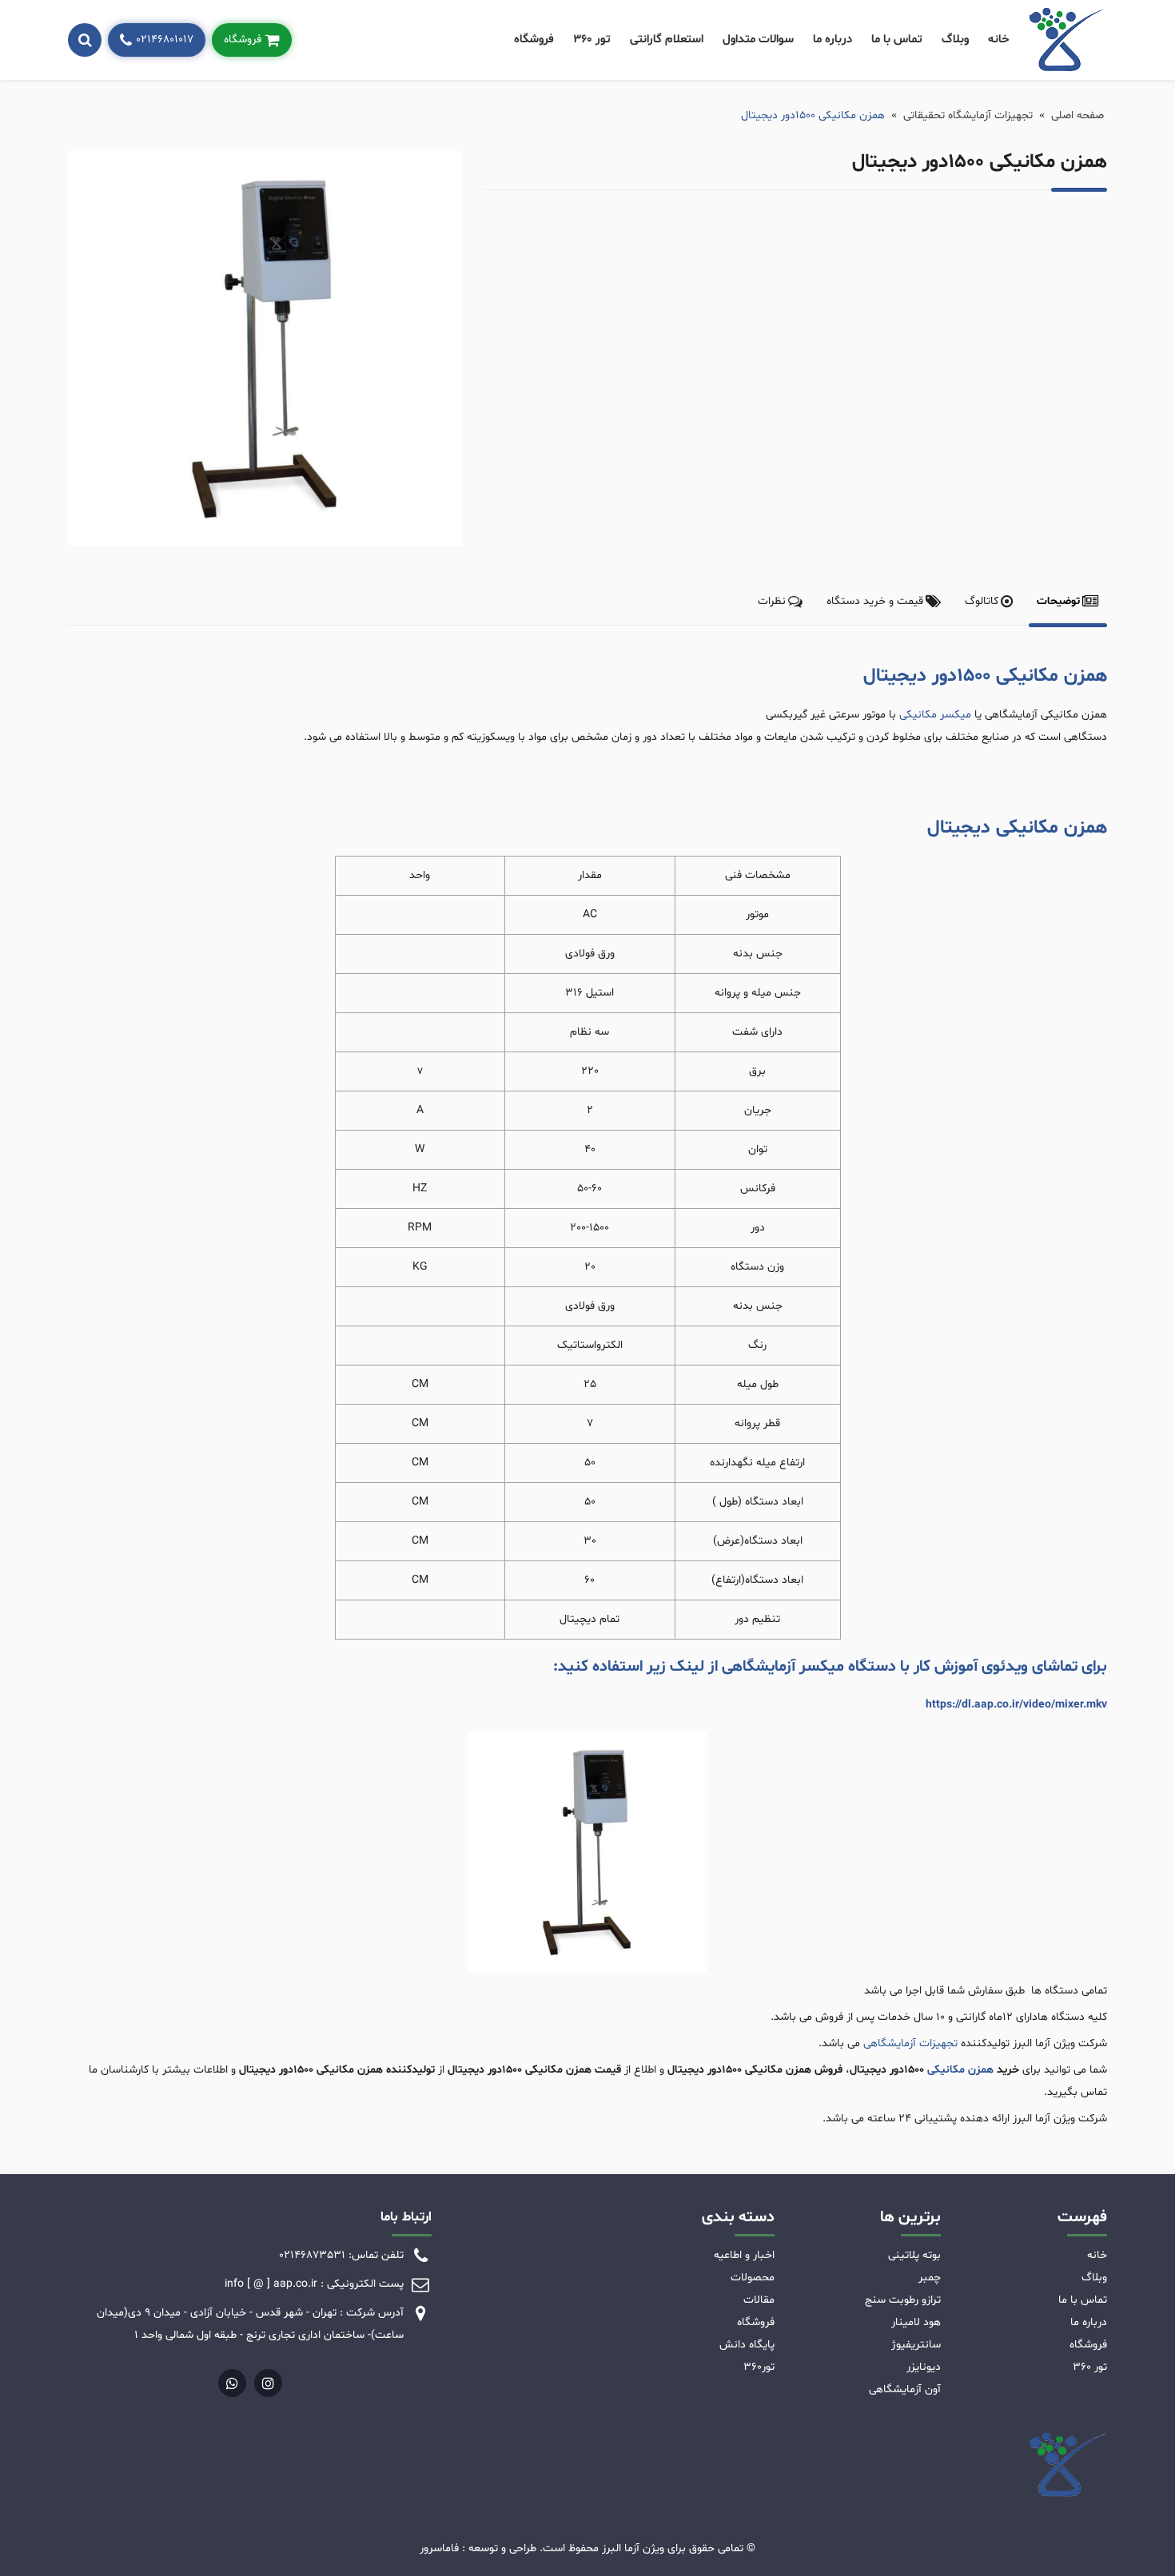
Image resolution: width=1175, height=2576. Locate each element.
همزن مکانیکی (960, 2070)
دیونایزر (924, 2367)
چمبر (930, 2278)
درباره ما (832, 40)
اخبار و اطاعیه (744, 2255)
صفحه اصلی (1077, 115)
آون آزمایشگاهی (905, 2389)
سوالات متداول (758, 40)
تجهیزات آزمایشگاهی (910, 2043)
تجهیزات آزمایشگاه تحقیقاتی (968, 115)
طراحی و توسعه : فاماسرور (478, 2548)
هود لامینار (916, 2322)
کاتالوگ (982, 601)
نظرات (772, 601)
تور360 (759, 2367)
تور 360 (592, 40)
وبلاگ (955, 40)
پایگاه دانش (747, 2345)
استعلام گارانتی (667, 40)
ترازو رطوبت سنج (903, 2300)
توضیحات (1058, 601)
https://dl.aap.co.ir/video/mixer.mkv (1016, 1705)
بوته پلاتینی (914, 2255)
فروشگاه (534, 40)
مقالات (759, 2300)
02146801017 (165, 40)
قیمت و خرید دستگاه (875, 601)
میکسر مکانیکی (935, 715)
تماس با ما (897, 40)
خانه (999, 40)
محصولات (753, 2278)
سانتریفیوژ (916, 2345)
